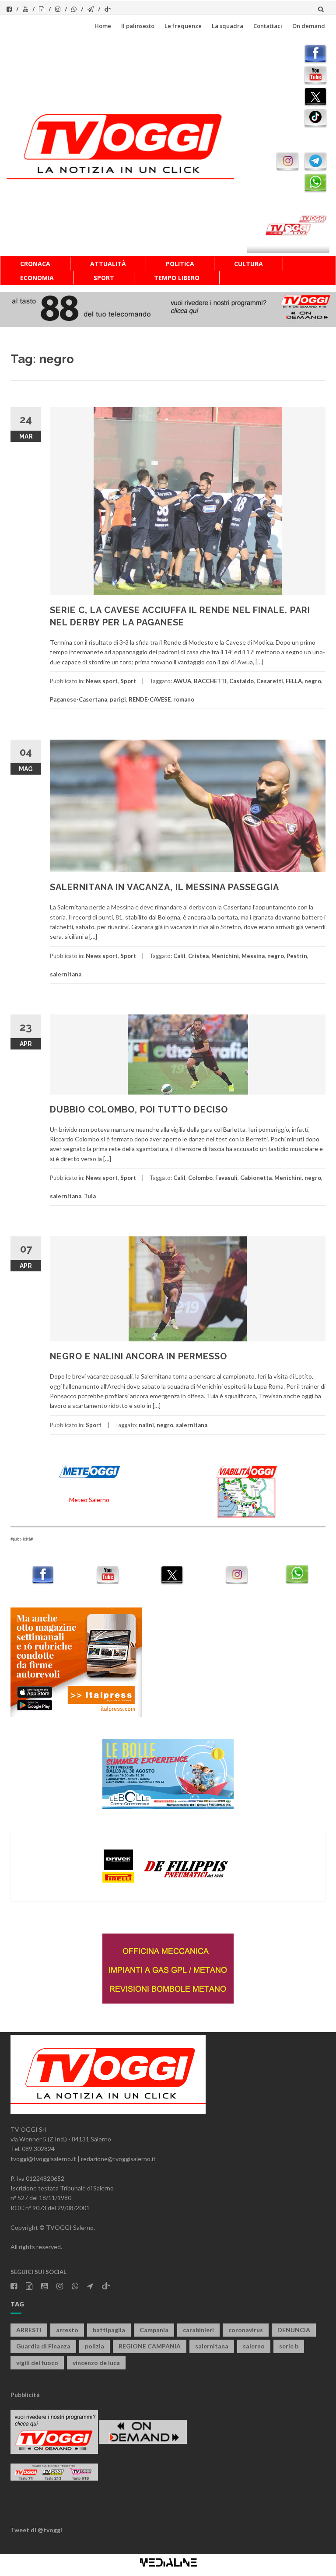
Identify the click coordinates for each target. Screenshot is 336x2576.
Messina (253, 956)
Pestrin (297, 956)
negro (313, 681)
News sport (102, 681)
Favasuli (226, 1178)
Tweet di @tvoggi (36, 2530)
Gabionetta (256, 1178)
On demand (309, 26)
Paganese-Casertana (79, 699)
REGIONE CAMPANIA (150, 2346)
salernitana (66, 974)
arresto (67, 2330)
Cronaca (35, 264)
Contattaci (268, 26)
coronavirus (246, 2330)
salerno (254, 2346)
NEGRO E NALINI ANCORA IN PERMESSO (138, 1356)
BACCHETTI (210, 681)
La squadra (227, 26)
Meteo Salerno (89, 1500)
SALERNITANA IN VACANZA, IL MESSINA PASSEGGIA (164, 887)
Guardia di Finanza (43, 2346)
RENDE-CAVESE (150, 699)
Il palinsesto (138, 26)
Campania (154, 2330)
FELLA (294, 681)
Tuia (90, 1196)
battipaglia (109, 2330)
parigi (118, 699)
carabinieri (198, 2330)
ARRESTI (29, 2330)
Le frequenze (183, 26)
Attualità (108, 264)
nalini (146, 1425)
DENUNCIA (294, 2330)
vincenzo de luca (96, 2363)
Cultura (248, 264)
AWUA (182, 681)
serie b (289, 2346)
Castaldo (241, 681)
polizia (94, 2346)
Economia (37, 278)
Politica (180, 264)
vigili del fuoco (37, 2363)
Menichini (225, 956)
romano (184, 699)
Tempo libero (177, 278)
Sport (104, 278)
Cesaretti (270, 681)
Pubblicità (25, 2395)
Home (103, 26)
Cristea (198, 956)
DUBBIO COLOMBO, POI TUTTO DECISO (139, 1109)
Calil (179, 956)
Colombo (200, 1178)
